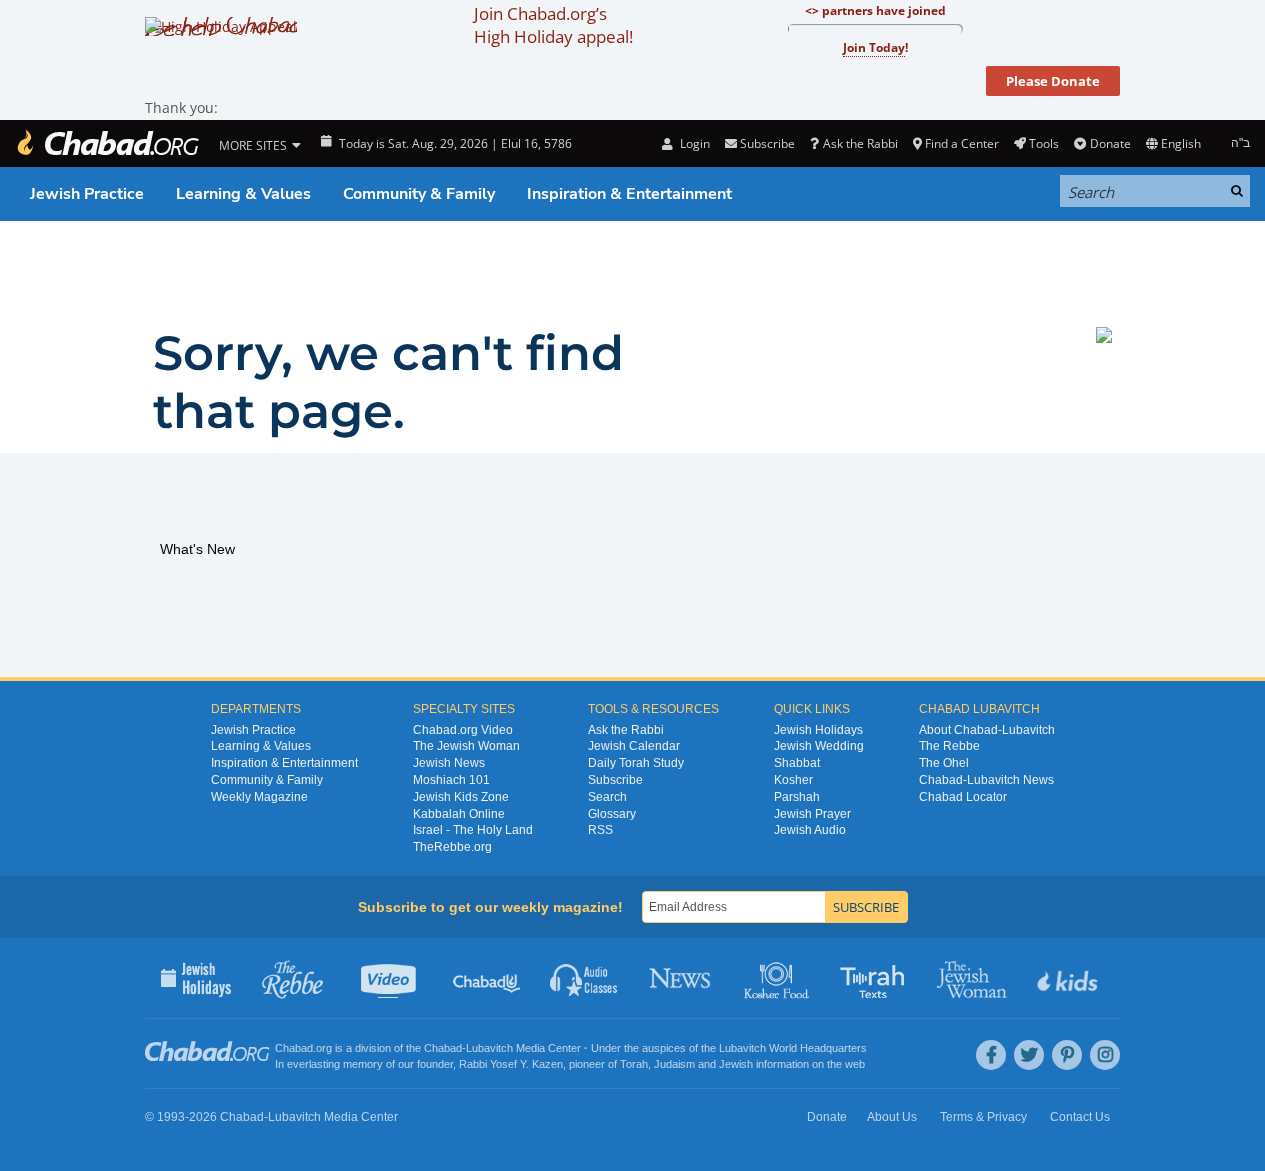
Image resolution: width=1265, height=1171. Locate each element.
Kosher (793, 780)
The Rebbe (949, 746)
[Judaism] (107, 143)
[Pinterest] (1067, 1055)
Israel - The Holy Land (473, 830)
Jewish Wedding (819, 746)
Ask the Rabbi (860, 143)
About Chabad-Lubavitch (987, 730)
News (681, 978)
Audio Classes (584, 978)
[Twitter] (1029, 1055)
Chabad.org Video (463, 730)
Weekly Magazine (259, 797)
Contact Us (1080, 1117)
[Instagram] (1105, 1055)
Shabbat (797, 763)
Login (693, 143)
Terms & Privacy (983, 1117)
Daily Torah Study (636, 763)
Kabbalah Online (459, 814)
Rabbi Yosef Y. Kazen (511, 1064)
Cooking (778, 978)
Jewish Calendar (634, 746)
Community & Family (419, 194)
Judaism (674, 1064)
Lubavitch (489, 1048)
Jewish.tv (390, 978)
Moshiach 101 (451, 780)
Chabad (443, 1048)
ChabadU (487, 978)
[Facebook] (991, 1055)
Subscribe (615, 780)
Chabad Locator (963, 797)
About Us (892, 1117)
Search (607, 797)
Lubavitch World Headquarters (793, 1048)
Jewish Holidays (818, 730)
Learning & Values (243, 194)
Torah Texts (875, 978)
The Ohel (944, 763)
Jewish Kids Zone (461, 797)
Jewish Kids (1069, 978)
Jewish (736, 1064)
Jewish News (449, 763)
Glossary (612, 814)
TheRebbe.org (452, 847)
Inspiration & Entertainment (629, 194)
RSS (600, 830)
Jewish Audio (810, 830)
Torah (634, 1064)
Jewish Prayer (812, 814)
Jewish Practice (87, 194)
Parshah (797, 797)
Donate (1110, 143)
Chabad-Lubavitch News (986, 780)
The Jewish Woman (466, 746)
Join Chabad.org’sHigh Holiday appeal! (553, 25)
